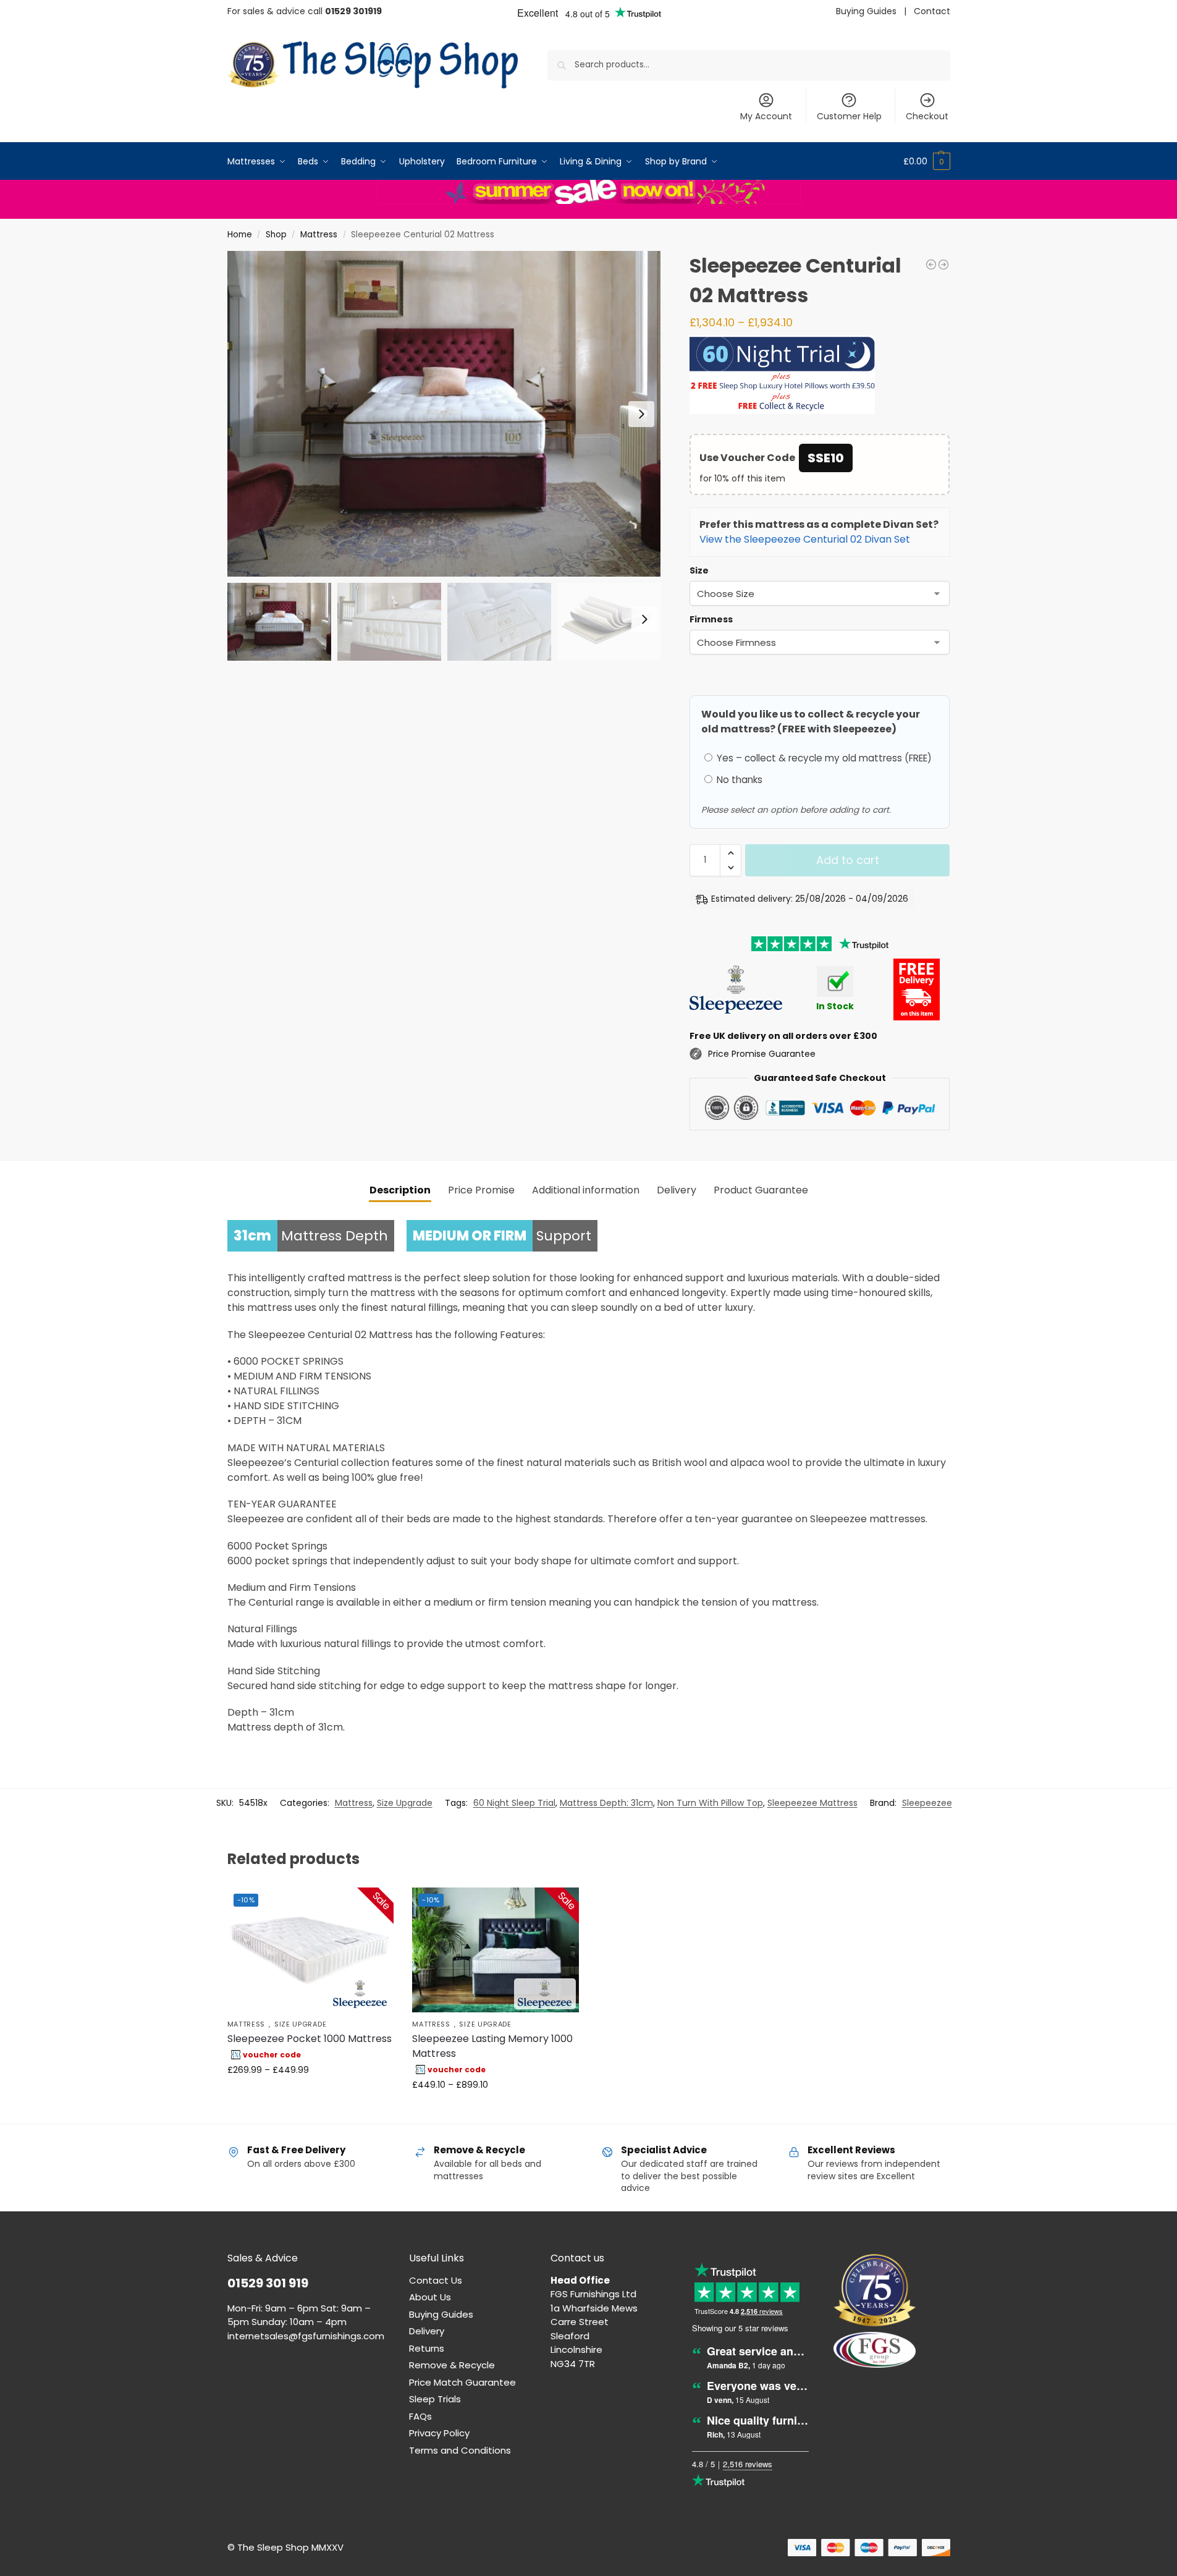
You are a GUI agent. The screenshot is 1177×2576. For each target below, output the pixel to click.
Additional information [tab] (586, 1190)
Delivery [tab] (677, 1190)
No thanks (738, 780)
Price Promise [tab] (481, 1190)
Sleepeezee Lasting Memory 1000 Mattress (492, 2046)
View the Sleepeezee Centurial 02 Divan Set (805, 539)
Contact (932, 11)
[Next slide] (641, 414)
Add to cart (848, 860)
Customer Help (849, 116)
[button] (927, 161)
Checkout (927, 116)
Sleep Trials (435, 2399)
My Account (766, 116)
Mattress (319, 235)
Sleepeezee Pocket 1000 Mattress (310, 2039)
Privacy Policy (439, 2433)
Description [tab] (400, 1190)
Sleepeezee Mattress (812, 1803)
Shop (276, 235)
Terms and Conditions (460, 2450)
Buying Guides (866, 11)
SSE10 (826, 458)
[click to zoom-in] (444, 414)
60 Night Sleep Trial (514, 1803)
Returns (427, 2348)
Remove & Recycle (452, 2365)
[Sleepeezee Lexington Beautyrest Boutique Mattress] (943, 265)
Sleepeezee (927, 1803)
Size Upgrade (405, 1803)
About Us (430, 2297)
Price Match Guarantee (462, 2382)
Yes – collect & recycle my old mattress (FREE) (823, 758)
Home (240, 235)
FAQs (420, 2416)
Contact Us (436, 2280)
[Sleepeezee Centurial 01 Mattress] (931, 265)
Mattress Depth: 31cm (606, 1803)
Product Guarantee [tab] (761, 1190)
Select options (310, 2096)
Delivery (427, 2331)
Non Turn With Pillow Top (710, 1803)
